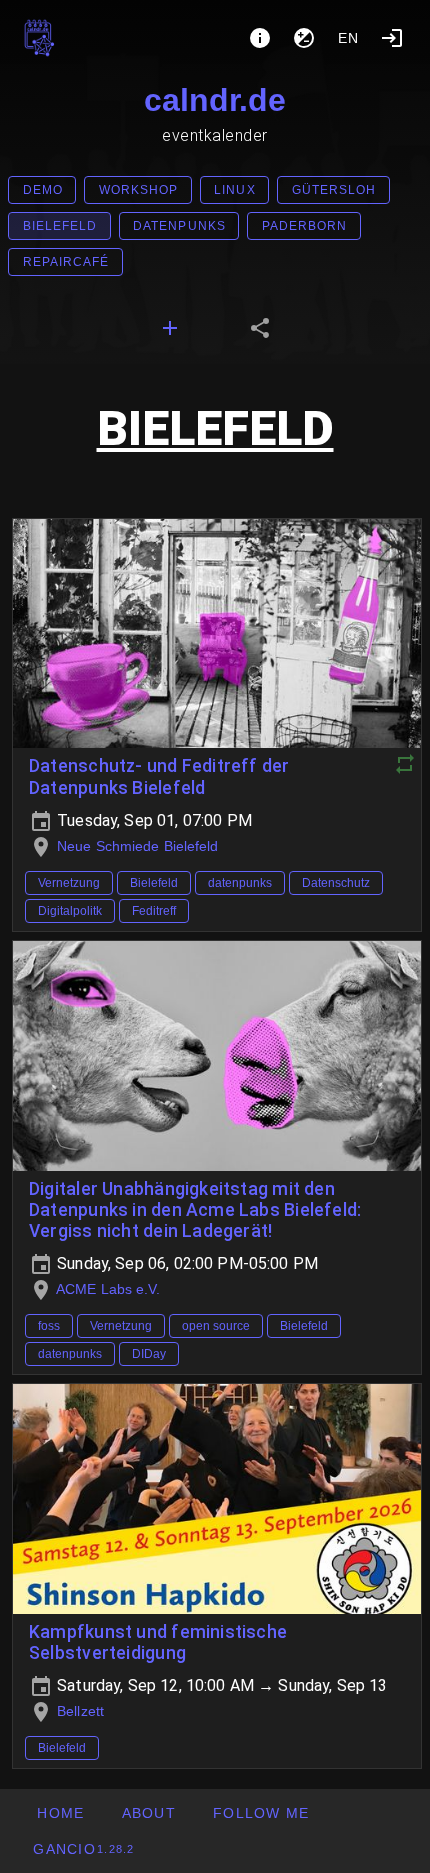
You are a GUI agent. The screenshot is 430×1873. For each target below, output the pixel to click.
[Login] (392, 38)
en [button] (349, 38)
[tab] (170, 328)
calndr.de (215, 100)
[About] (260, 38)
